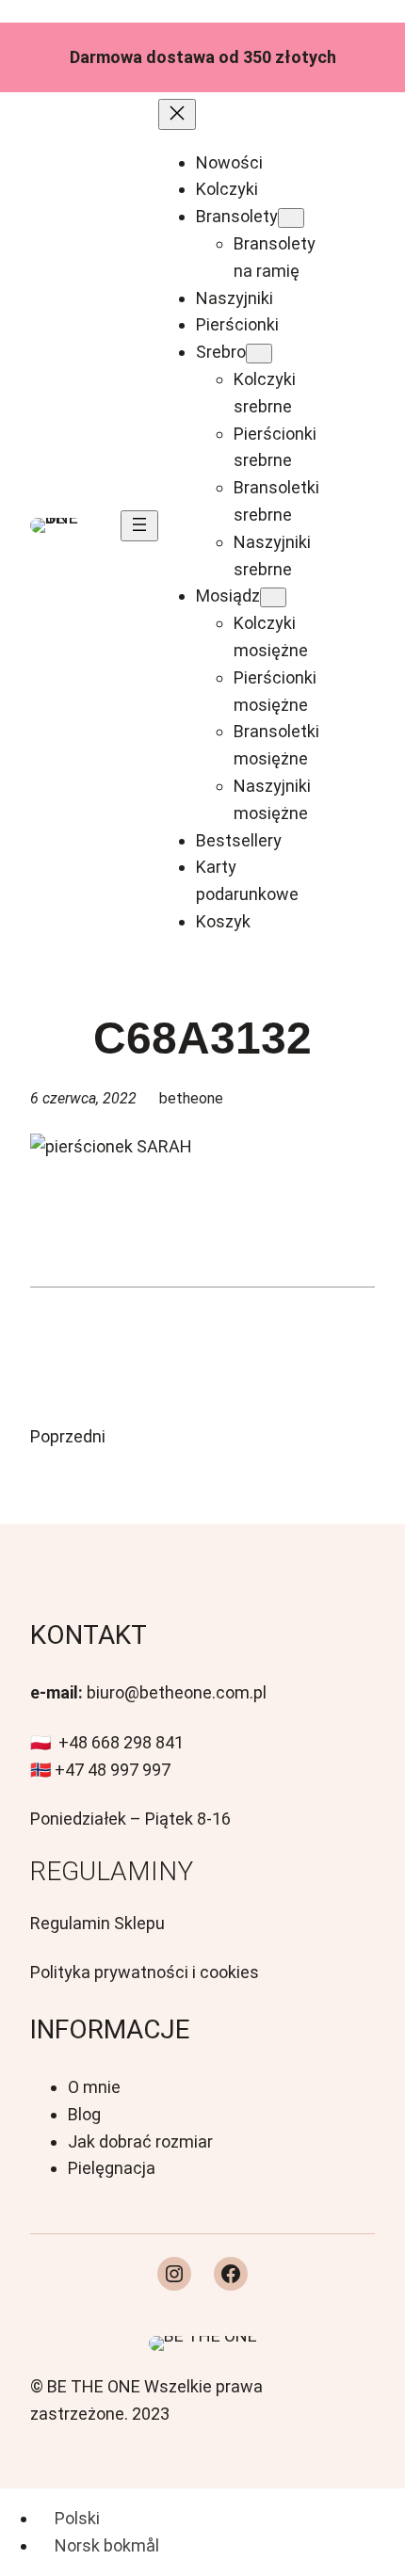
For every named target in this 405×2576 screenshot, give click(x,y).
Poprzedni (68, 1436)
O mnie (94, 2087)
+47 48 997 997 (113, 1770)
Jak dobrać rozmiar (140, 2141)
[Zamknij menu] (177, 114)
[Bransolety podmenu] (291, 218)
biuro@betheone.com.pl (177, 1692)
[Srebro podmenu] (259, 354)
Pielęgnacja (112, 2168)
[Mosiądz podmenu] (273, 597)
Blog (84, 2114)
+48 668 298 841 (121, 1742)
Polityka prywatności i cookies (145, 1972)
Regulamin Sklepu (97, 1923)
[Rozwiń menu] (139, 526)
